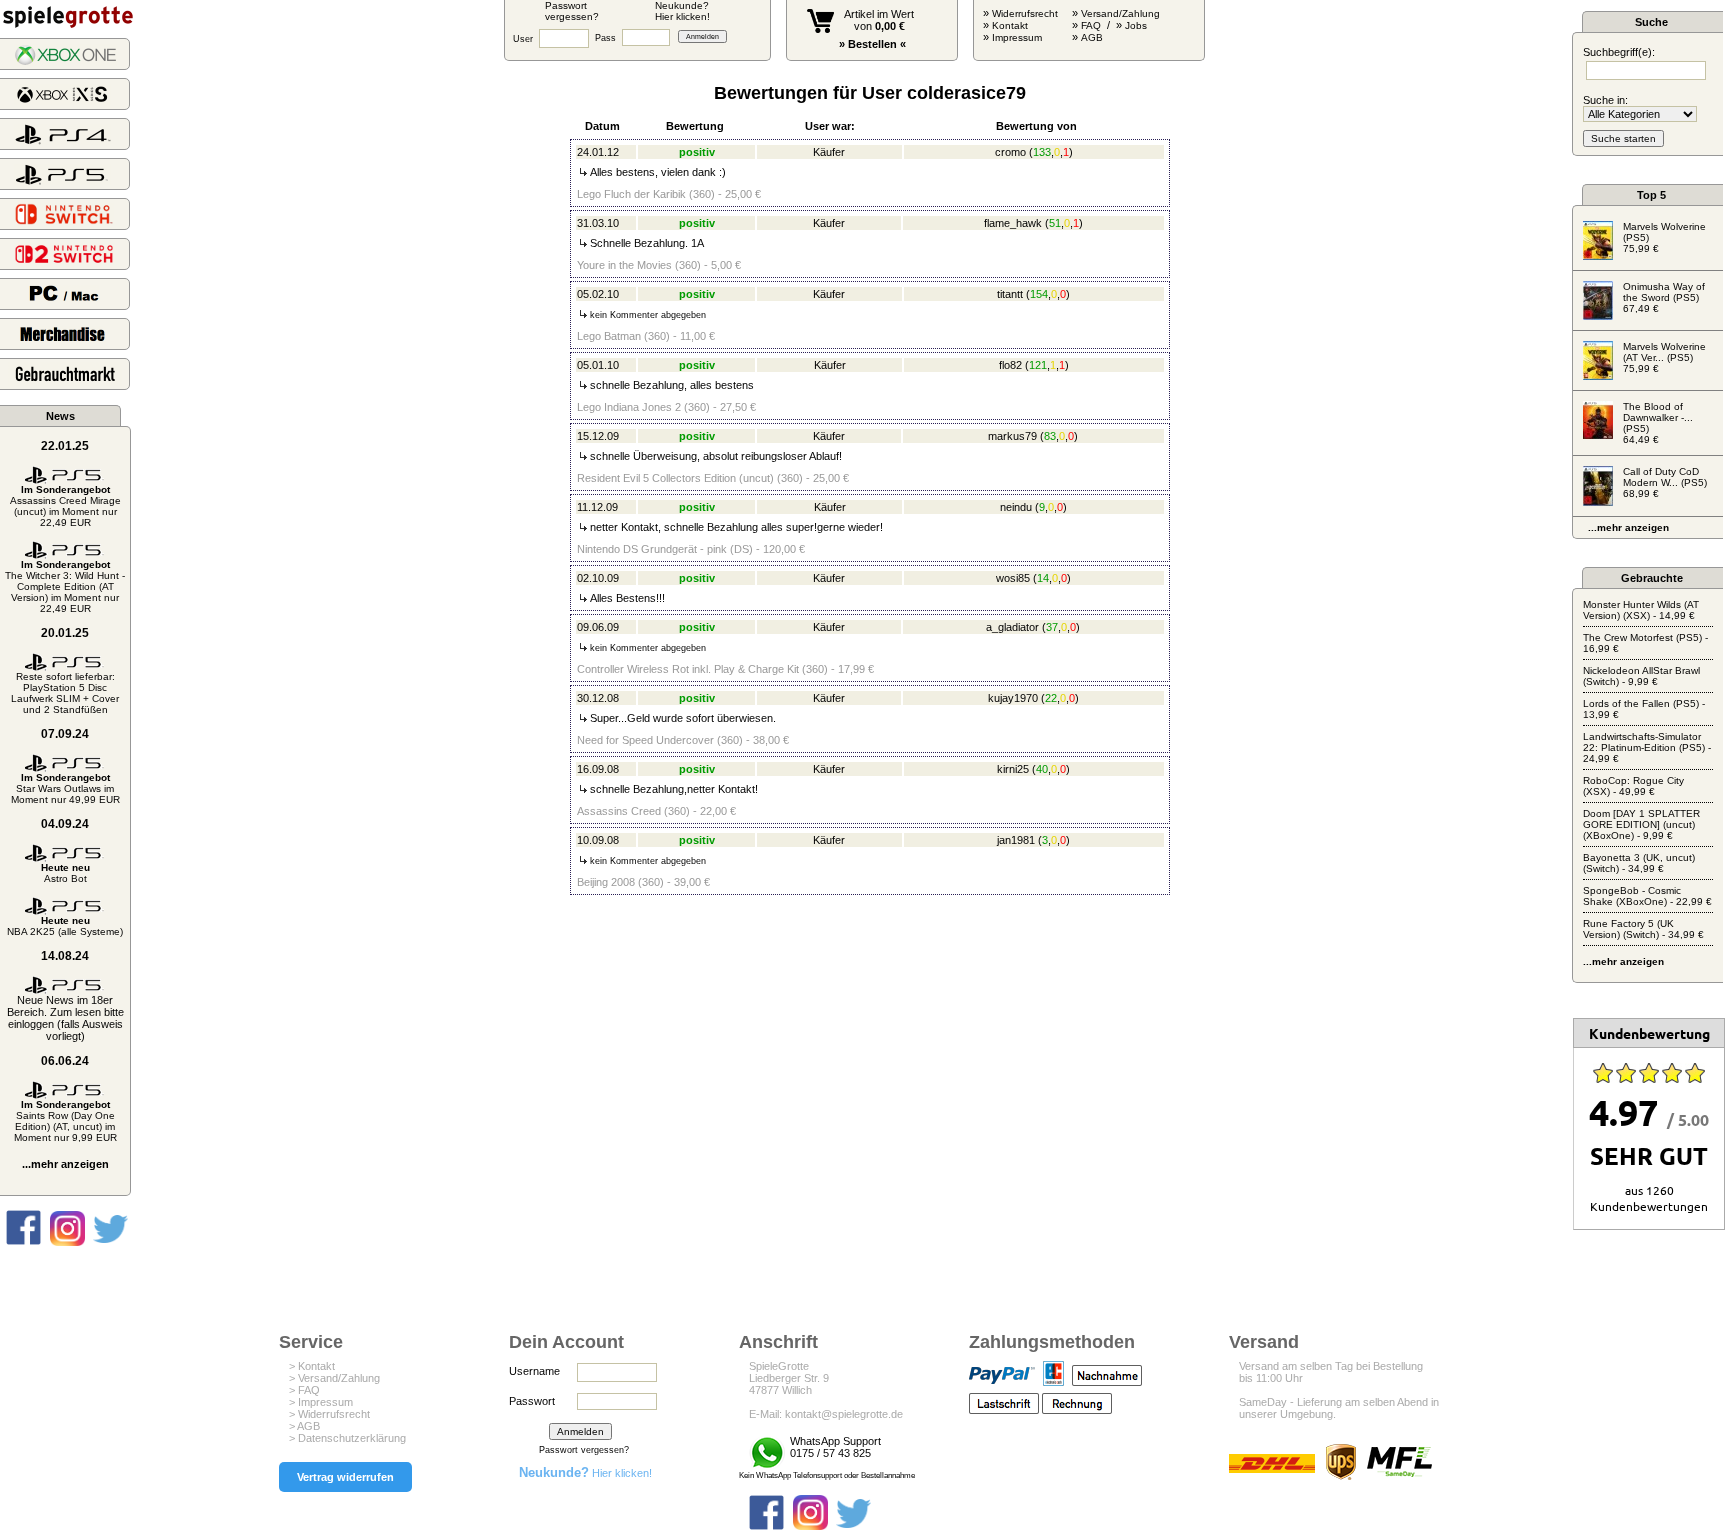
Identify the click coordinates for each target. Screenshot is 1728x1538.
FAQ (1091, 25)
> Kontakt (312, 1366)
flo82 (1010, 365)
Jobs (1136, 25)
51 (1055, 223)
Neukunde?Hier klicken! (682, 11)
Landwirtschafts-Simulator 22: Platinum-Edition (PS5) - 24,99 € (1647, 747)
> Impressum (321, 1402)
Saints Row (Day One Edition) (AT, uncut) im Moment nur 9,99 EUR (65, 1121)
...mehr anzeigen (65, 1164)
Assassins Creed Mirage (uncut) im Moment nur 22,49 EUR (65, 506)
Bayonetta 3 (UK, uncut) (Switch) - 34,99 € (1639, 863)
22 (1051, 698)
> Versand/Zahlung (334, 1378)
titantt (1010, 294)
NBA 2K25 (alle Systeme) (65, 926)
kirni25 (1013, 769)
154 (1039, 294)
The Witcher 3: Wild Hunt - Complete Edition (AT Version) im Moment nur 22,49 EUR (65, 586)
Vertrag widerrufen (345, 1477)
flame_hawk (1013, 223)
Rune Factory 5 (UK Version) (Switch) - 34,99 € (1643, 929)
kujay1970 (1013, 698)
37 (1052, 627)
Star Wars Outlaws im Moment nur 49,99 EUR (65, 788)
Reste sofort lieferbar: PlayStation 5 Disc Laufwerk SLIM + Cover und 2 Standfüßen (65, 693)
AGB (1092, 37)
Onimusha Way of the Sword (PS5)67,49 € (1664, 297)
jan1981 (1016, 840)
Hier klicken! (585, 1473)
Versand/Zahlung (1120, 13)
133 (1042, 152)
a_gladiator (1012, 627)
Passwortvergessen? (572, 11)
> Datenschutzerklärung (347, 1438)
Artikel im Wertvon (879, 20)
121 (1038, 365)
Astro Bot (65, 873)
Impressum (1017, 37)
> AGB (304, 1426)
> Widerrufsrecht (329, 1414)
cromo (1010, 152)
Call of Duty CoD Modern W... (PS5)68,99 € (1665, 482)
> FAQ (304, 1390)
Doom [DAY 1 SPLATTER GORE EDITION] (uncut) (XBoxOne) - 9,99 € (1641, 824)
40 (1042, 769)
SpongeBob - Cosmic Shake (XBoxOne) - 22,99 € (1647, 896)
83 (1050, 436)
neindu (1016, 507)
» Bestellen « (872, 44)
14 (1043, 578)
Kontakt (1010, 25)
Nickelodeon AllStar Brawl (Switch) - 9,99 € (1641, 676)
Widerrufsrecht (1025, 13)
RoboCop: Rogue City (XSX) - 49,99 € (1633, 786)
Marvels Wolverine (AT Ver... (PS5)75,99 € (1664, 357)
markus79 (1012, 436)
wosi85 (1013, 578)
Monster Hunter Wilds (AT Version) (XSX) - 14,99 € (1641, 610)
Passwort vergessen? (584, 1450)
